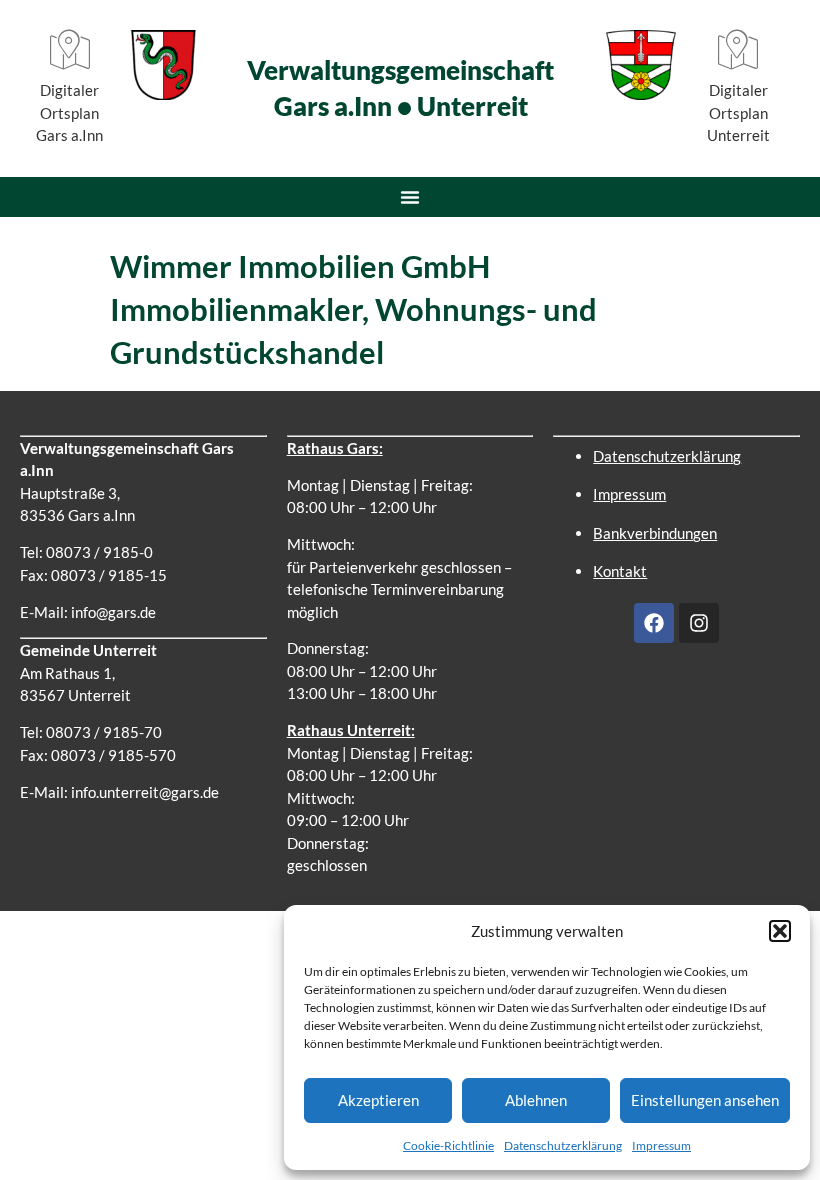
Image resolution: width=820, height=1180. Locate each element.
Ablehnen (536, 1100)
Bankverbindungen (655, 533)
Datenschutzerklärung (563, 1145)
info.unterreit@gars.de (145, 792)
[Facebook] (654, 623)
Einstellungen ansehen (705, 1100)
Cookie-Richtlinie (448, 1145)
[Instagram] (699, 623)
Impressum (661, 1145)
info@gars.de (113, 612)
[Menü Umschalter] (410, 197)
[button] (780, 931)
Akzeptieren (378, 1100)
